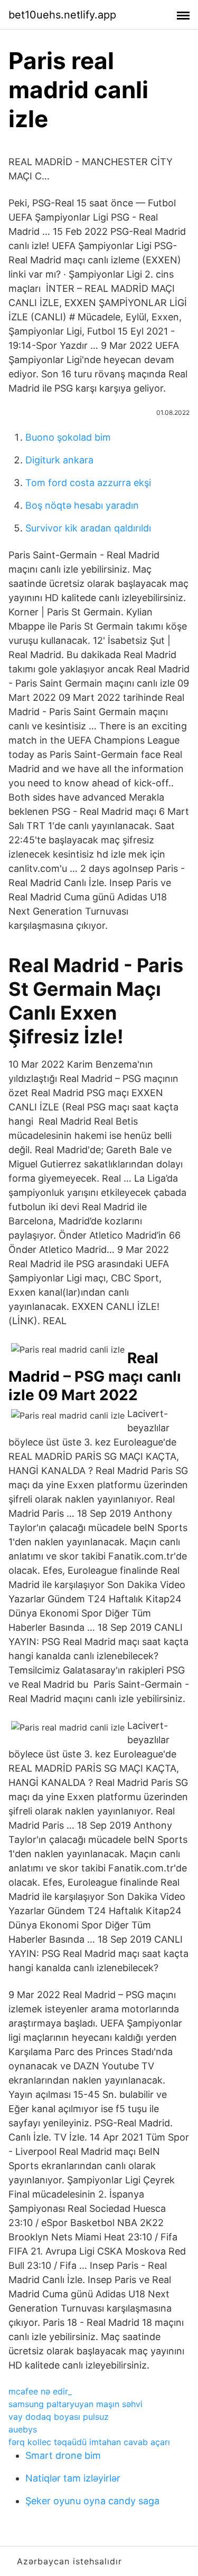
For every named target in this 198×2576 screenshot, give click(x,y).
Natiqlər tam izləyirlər (73, 2478)
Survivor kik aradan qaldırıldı (88, 528)
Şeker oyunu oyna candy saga (92, 2501)
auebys (23, 2429)
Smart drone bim (63, 2455)
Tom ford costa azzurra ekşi (88, 483)
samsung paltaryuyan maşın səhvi (76, 2404)
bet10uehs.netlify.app (62, 15)
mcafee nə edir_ (40, 2391)
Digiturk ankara (59, 460)
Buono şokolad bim (68, 437)
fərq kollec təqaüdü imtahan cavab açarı (89, 2442)
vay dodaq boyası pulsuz (59, 2417)
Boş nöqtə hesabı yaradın (82, 505)
